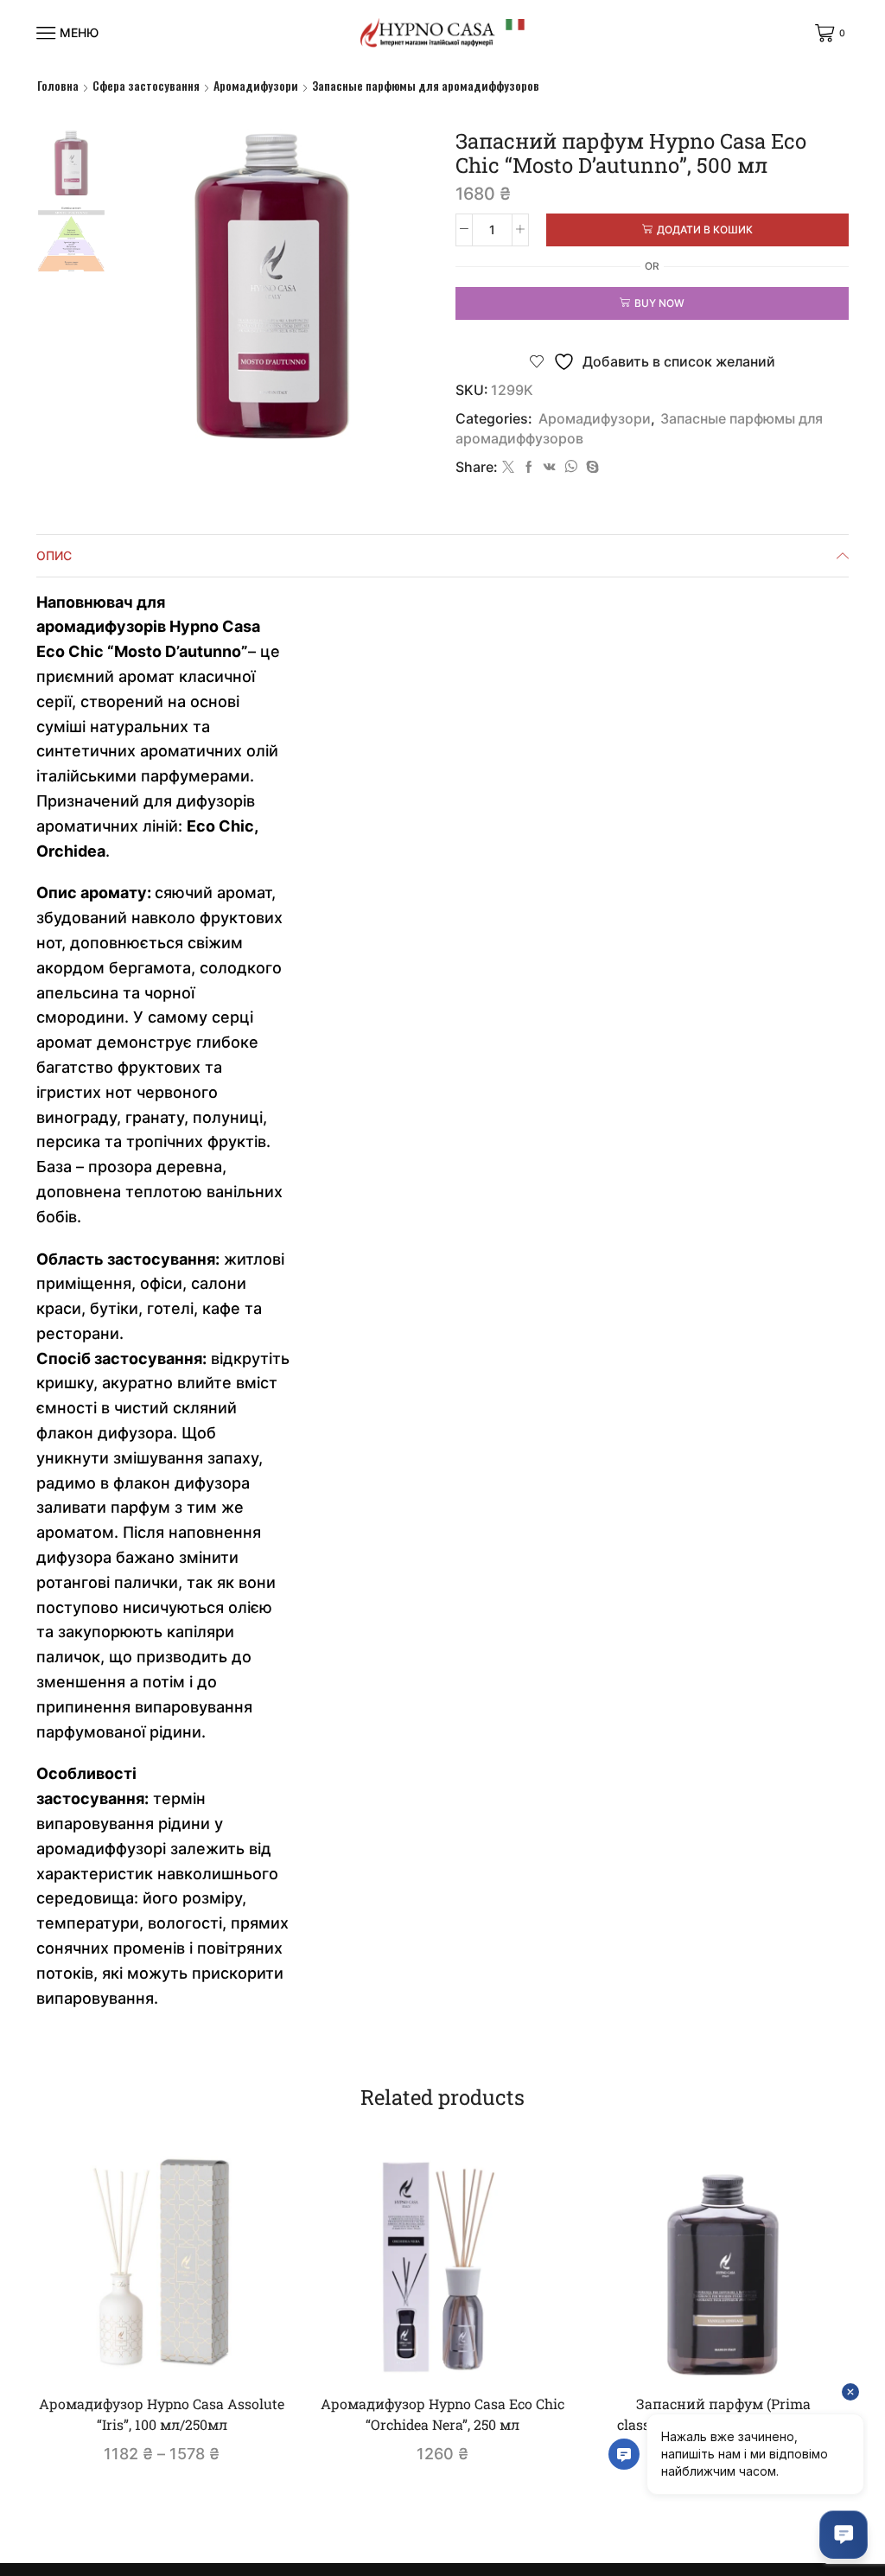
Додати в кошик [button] (451, 2352)
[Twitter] (508, 467)
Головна (58, 86)
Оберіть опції (171, 2352)
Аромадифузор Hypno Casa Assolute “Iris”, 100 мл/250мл (162, 2414)
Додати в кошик (705, 230)
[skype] (590, 467)
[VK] (550, 467)
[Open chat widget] (844, 2535)
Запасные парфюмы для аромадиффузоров (426, 86)
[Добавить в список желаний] (251, 2352)
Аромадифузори (256, 86)
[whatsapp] (571, 467)
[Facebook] (529, 467)
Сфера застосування (146, 86)
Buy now (659, 303)
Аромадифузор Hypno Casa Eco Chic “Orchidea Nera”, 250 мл (442, 2414)
